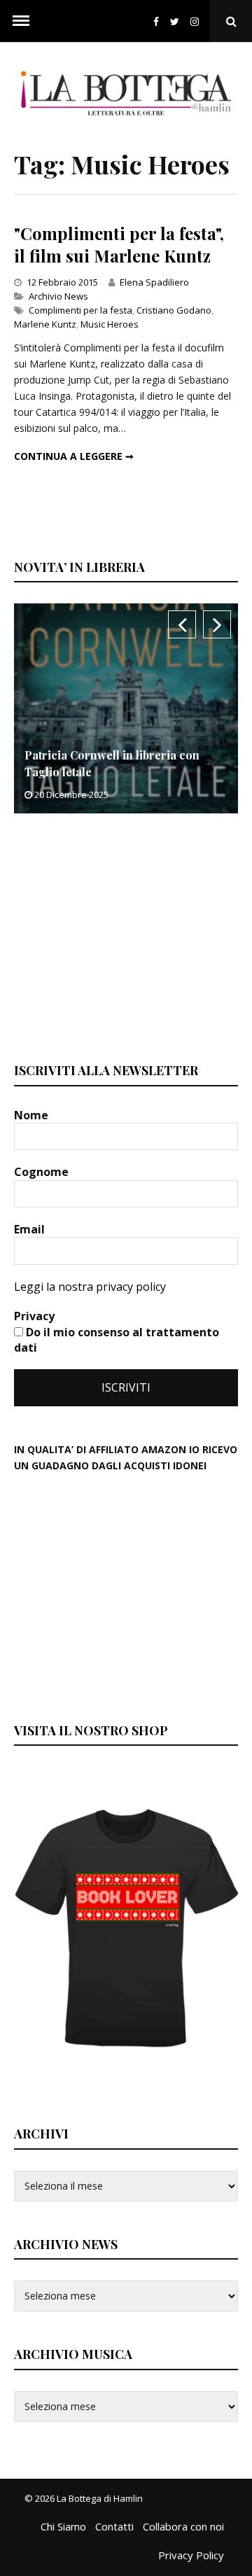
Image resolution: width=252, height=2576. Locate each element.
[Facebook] (156, 21)
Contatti (114, 2526)
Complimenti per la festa (80, 310)
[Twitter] (175, 21)
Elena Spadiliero (154, 282)
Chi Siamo (63, 2526)
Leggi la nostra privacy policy (90, 1287)
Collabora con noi (183, 2526)
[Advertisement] (119, 936)
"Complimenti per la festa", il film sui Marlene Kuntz (119, 244)
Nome (33, 1115)
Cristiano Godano (174, 310)
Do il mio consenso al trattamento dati (117, 1340)
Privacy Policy (191, 2555)
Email (31, 1229)
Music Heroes (110, 324)
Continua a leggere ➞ (74, 456)
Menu (21, 21)
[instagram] (197, 21)
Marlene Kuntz (45, 324)
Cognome (43, 1172)
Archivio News (58, 296)
